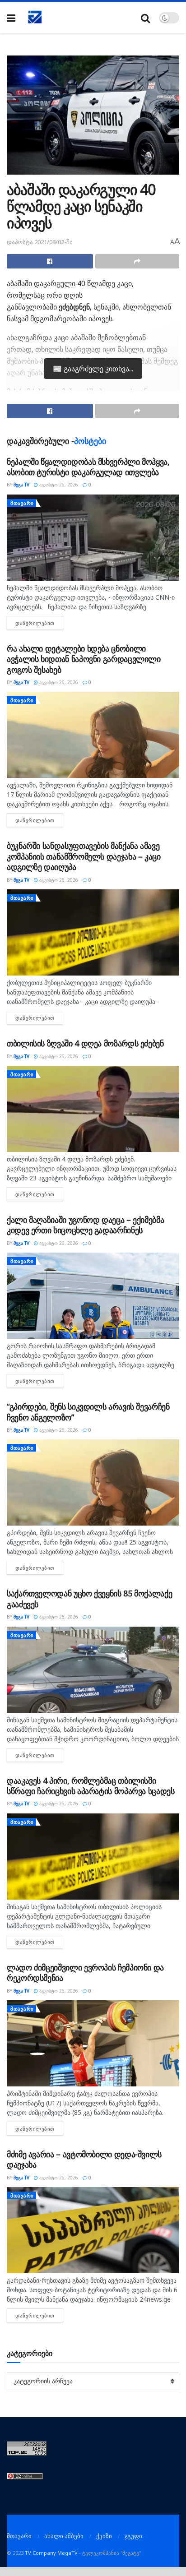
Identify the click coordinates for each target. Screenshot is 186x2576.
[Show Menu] (11, 18)
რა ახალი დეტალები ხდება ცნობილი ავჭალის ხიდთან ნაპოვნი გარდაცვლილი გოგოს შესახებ (84, 659)
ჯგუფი (133, 2536)
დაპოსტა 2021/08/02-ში (40, 242)
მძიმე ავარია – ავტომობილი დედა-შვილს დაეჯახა (84, 2159)
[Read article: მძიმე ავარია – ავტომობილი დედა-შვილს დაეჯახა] (93, 2230)
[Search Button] (145, 18)
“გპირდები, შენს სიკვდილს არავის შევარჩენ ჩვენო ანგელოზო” (88, 1412)
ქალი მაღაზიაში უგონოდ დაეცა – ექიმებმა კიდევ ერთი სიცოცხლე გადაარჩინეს (85, 1225)
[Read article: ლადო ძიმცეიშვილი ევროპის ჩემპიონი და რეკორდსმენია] (93, 2043)
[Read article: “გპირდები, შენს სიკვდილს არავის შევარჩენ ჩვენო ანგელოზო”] (93, 1482)
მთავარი (22, 503)
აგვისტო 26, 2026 (58, 485)
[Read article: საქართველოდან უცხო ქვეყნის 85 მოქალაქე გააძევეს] (93, 1670)
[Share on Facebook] (50, 261)
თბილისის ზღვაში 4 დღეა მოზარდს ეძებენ (85, 1043)
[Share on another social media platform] (137, 261)
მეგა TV (21, 485)
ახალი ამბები (64, 2536)
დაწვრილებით (39, 623)
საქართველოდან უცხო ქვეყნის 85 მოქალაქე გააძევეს (89, 1598)
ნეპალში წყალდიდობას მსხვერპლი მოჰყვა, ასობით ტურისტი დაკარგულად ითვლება (88, 467)
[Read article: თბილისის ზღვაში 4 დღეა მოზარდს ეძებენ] (93, 1109)
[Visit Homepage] (35, 18)
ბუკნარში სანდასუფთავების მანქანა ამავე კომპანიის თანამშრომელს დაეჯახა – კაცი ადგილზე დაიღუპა (84, 856)
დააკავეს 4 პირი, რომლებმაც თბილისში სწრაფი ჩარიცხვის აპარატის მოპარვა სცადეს (91, 1786)
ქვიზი (104, 2536)
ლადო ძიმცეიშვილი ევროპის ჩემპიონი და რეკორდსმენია (85, 1972)
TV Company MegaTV (51, 2553)
